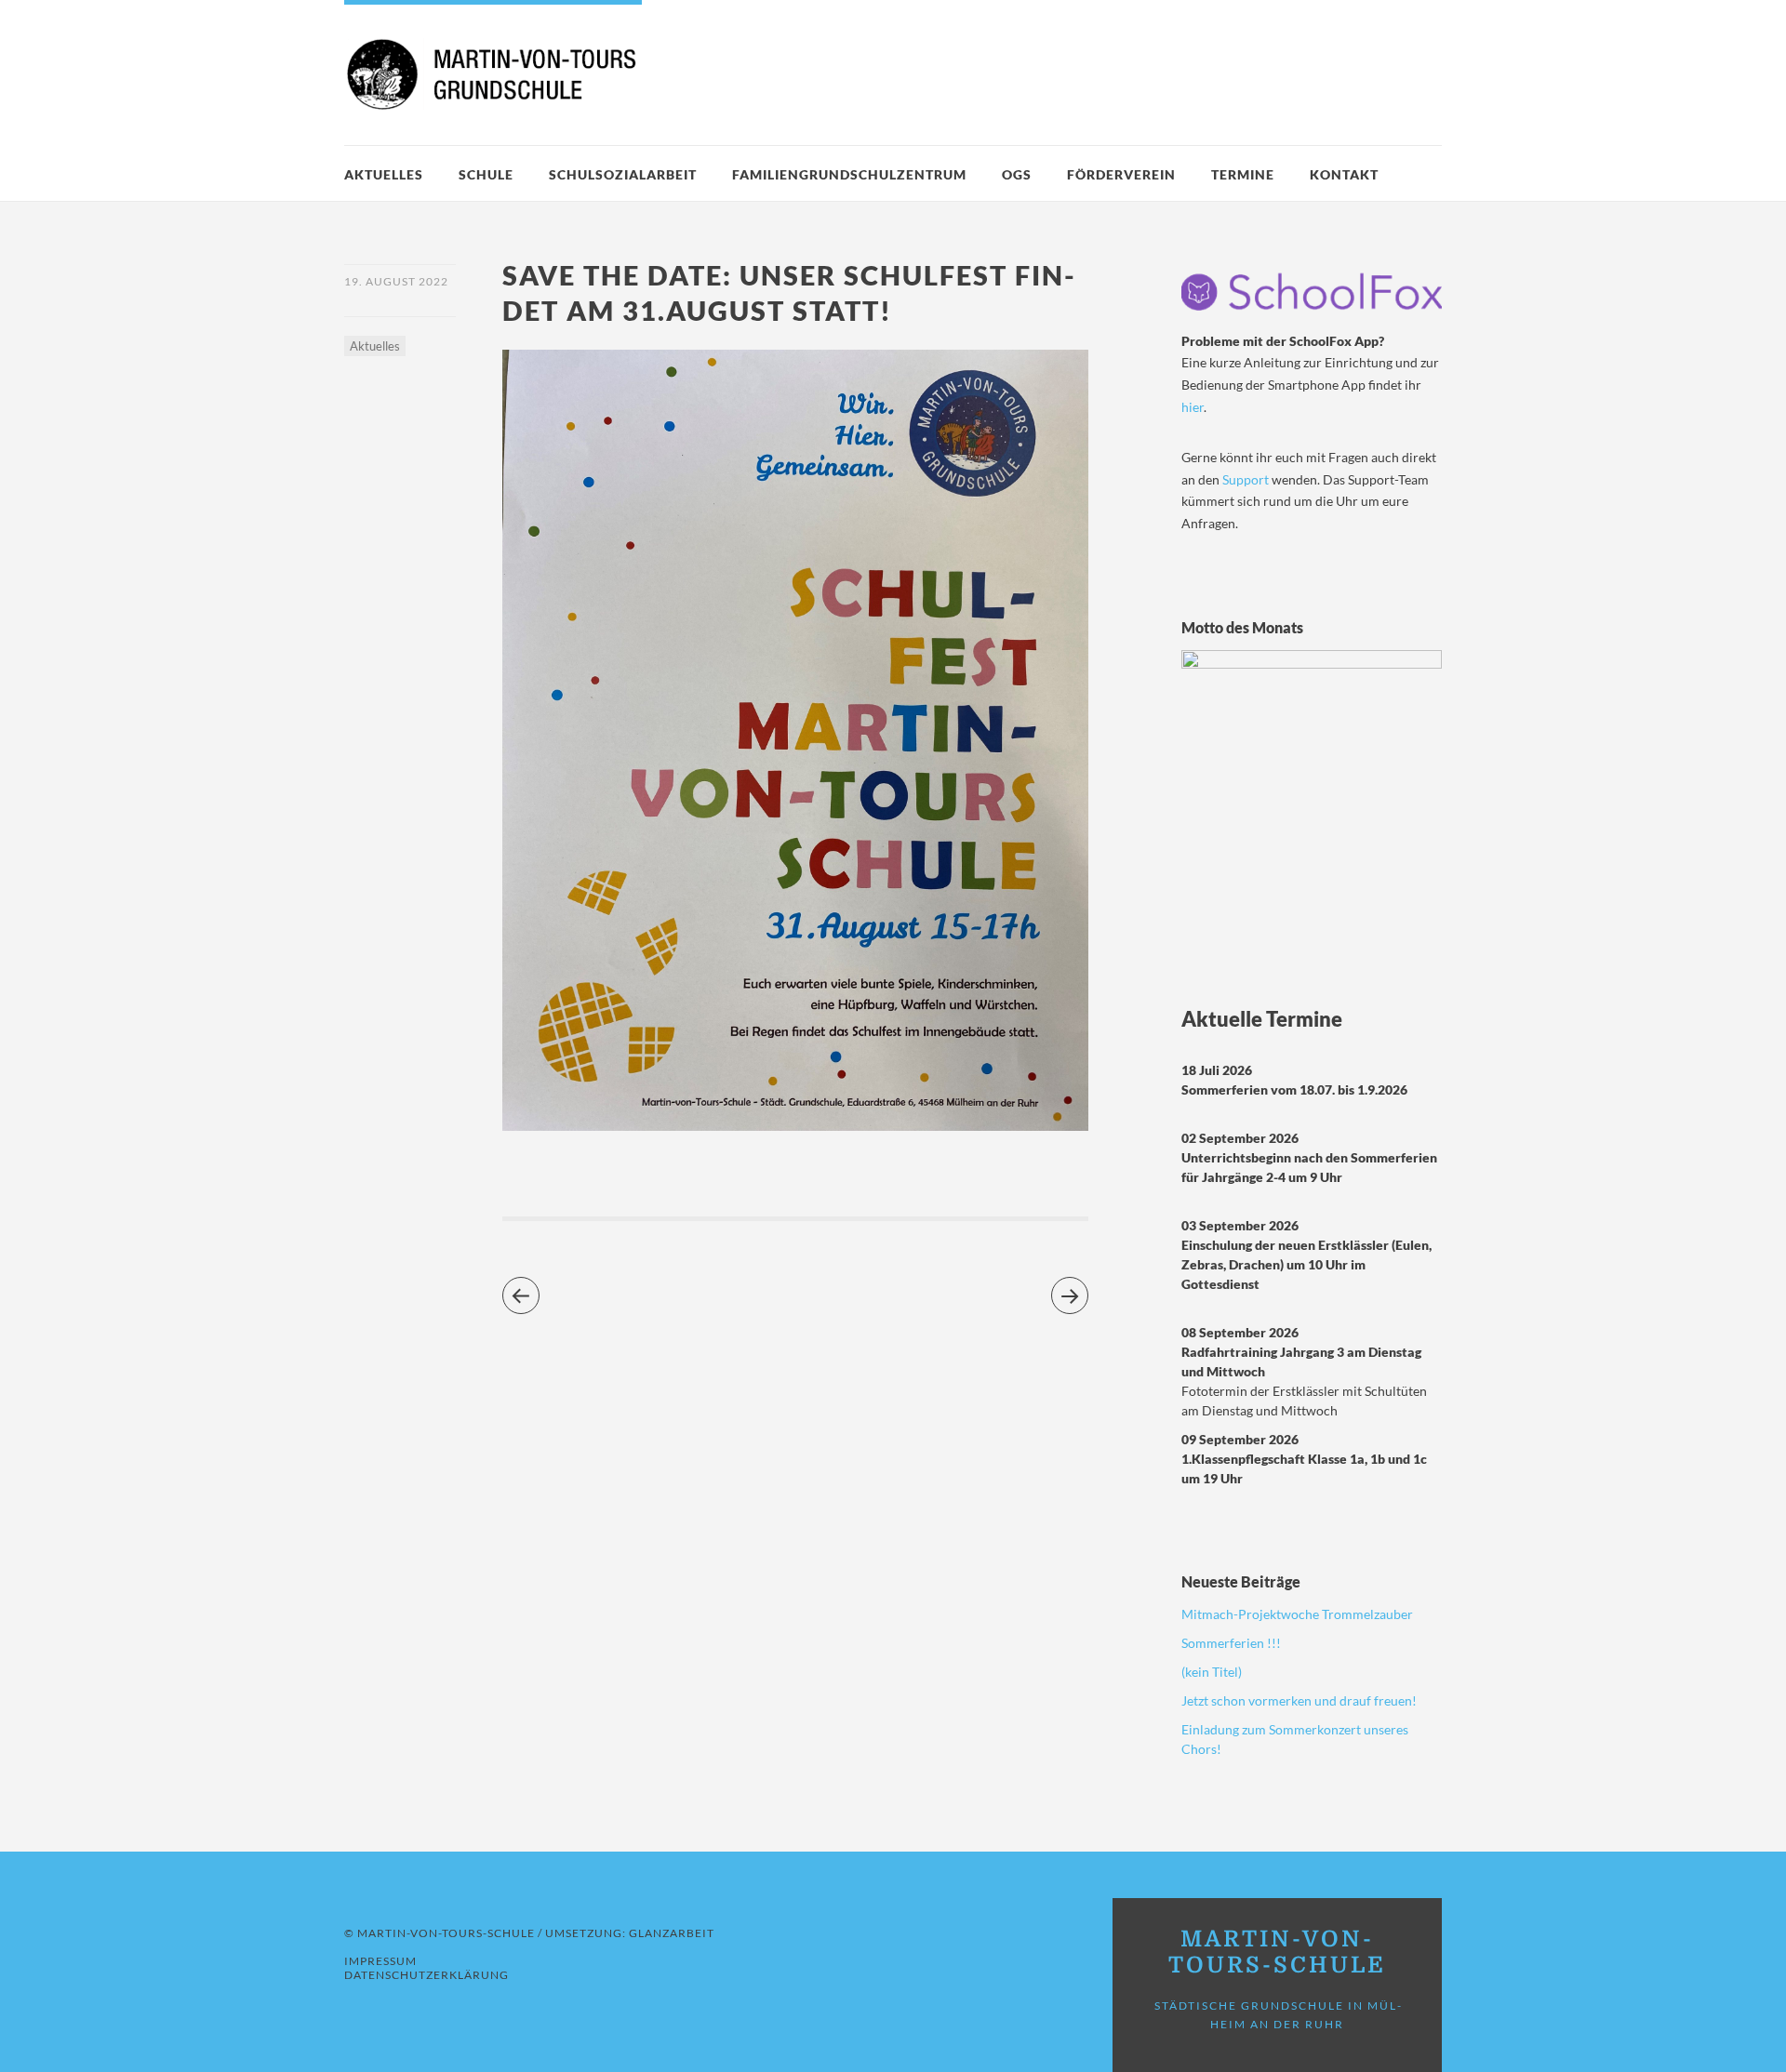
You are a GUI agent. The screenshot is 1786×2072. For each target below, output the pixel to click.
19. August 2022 (396, 281)
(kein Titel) (1212, 1672)
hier (1193, 407)
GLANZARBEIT (672, 1933)
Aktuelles (384, 174)
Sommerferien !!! (1231, 1643)
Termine (1243, 174)
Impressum (380, 1961)
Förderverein (1121, 174)
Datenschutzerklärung (427, 1975)
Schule (486, 174)
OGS (1017, 174)
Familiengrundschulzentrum (849, 174)
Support (1247, 479)
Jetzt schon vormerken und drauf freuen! (1299, 1700)
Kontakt (1344, 174)
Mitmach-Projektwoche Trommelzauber (1297, 1614)
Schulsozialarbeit (623, 174)
